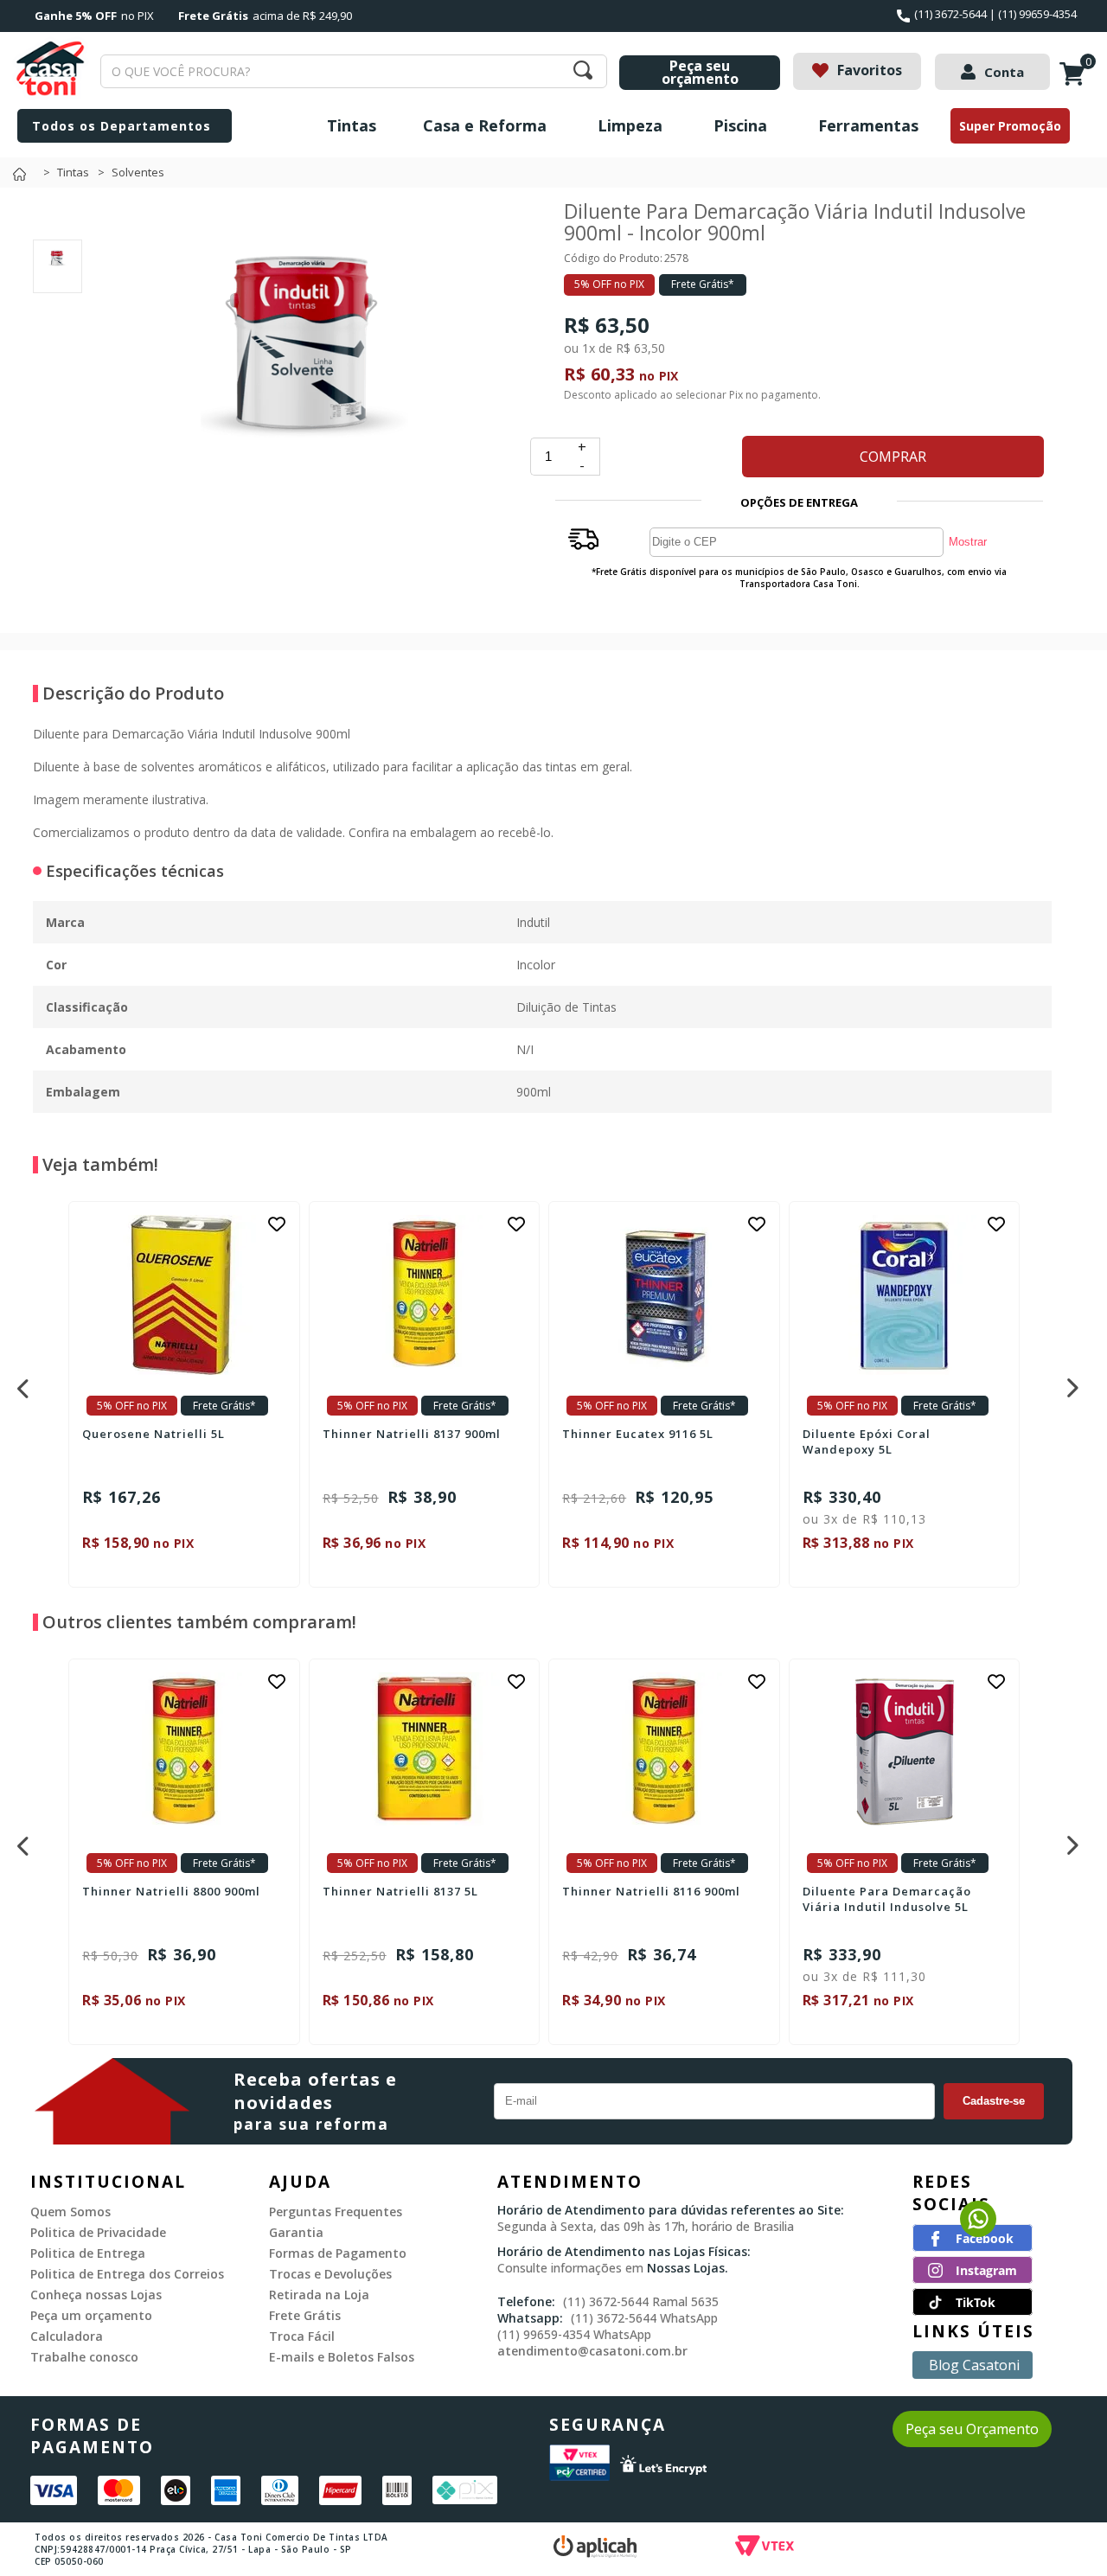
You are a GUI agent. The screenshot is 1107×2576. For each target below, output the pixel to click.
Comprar (893, 457)
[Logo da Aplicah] (644, 2549)
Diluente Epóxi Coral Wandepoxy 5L (867, 1441)
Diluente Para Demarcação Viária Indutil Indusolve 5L (887, 1899)
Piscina (740, 125)
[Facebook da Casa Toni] (973, 2247)
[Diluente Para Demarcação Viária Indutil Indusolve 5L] (905, 1752)
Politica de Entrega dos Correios (127, 2274)
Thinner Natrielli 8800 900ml (171, 1891)
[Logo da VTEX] (865, 2549)
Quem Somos (70, 2212)
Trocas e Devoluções (330, 2274)
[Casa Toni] (24, 179)
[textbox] (354, 71)
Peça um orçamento (91, 2315)
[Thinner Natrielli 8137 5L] (425, 1752)
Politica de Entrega (88, 2253)
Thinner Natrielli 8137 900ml (412, 1434)
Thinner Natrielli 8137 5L (400, 1891)
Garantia (296, 2232)
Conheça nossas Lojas (96, 2295)
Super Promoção (1010, 126)
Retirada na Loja (319, 2295)
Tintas (352, 125)
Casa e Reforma (485, 125)
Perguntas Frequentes (336, 2212)
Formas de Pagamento (338, 2253)
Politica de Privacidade (98, 2232)
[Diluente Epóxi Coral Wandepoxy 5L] (905, 1295)
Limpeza (630, 125)
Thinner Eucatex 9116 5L (638, 1434)
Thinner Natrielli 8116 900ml (651, 1891)
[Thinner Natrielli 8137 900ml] (425, 1295)
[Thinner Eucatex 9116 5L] (664, 1295)
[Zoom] (58, 274)
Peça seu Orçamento (972, 2429)
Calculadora (67, 2336)
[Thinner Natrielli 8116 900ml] (664, 1752)
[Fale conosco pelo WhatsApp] (978, 2232)
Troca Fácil (302, 2336)
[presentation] (21, 1384)
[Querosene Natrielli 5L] (184, 1295)
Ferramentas (868, 125)
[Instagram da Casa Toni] (973, 2279)
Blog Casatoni (974, 2365)
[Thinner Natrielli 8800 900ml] (184, 1752)
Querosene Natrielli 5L (154, 1434)
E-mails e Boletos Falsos (342, 2357)
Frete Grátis (305, 2315)
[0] (1076, 83)
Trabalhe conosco (84, 2357)
